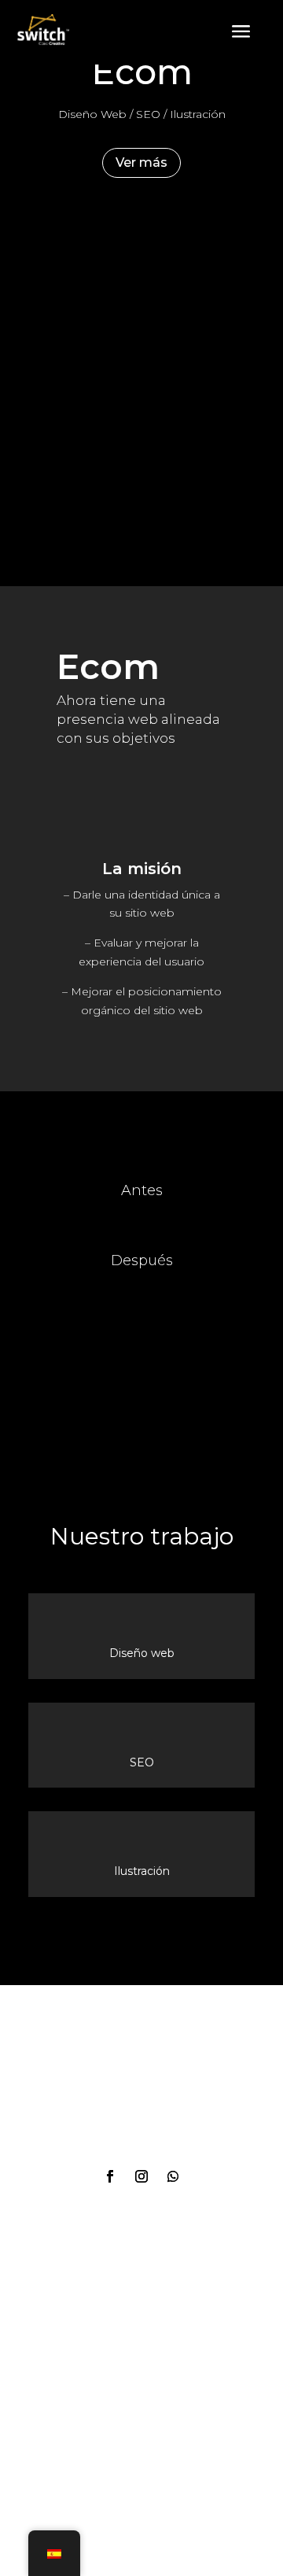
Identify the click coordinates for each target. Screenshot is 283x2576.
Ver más (141, 162)
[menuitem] (241, 32)
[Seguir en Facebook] (110, 2176)
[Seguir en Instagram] (141, 2176)
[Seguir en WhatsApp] (173, 2176)
